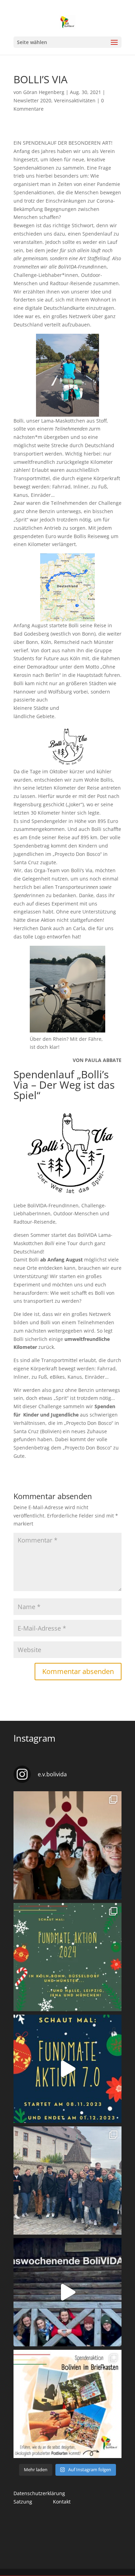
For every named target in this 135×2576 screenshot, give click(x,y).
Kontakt (62, 2502)
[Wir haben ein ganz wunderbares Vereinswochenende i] (67, 2180)
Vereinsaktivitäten (75, 100)
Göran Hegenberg (44, 92)
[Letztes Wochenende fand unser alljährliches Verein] (67, 1845)
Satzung (23, 2502)
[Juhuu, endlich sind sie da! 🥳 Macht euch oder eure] (67, 2404)
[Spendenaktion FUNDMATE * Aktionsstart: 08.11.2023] (67, 2069)
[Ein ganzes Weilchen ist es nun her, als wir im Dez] (67, 2292)
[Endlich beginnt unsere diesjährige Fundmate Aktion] (67, 1957)
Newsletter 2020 (32, 100)
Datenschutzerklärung (39, 2493)
